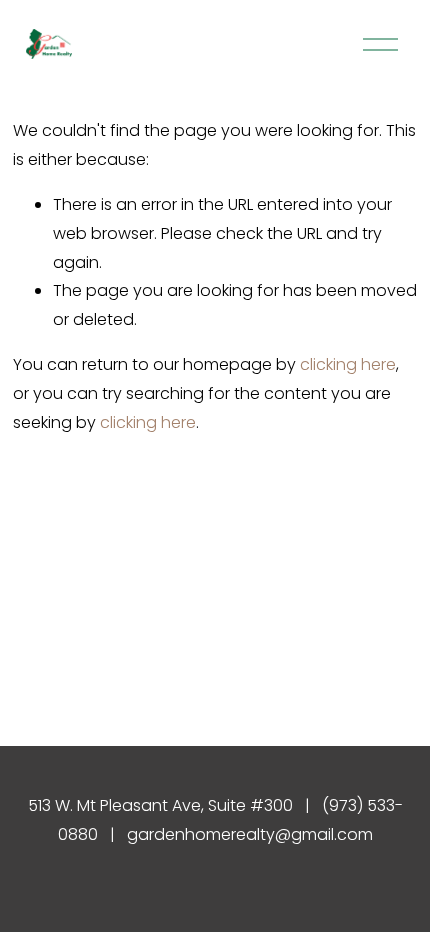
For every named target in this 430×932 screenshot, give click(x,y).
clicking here (348, 364)
